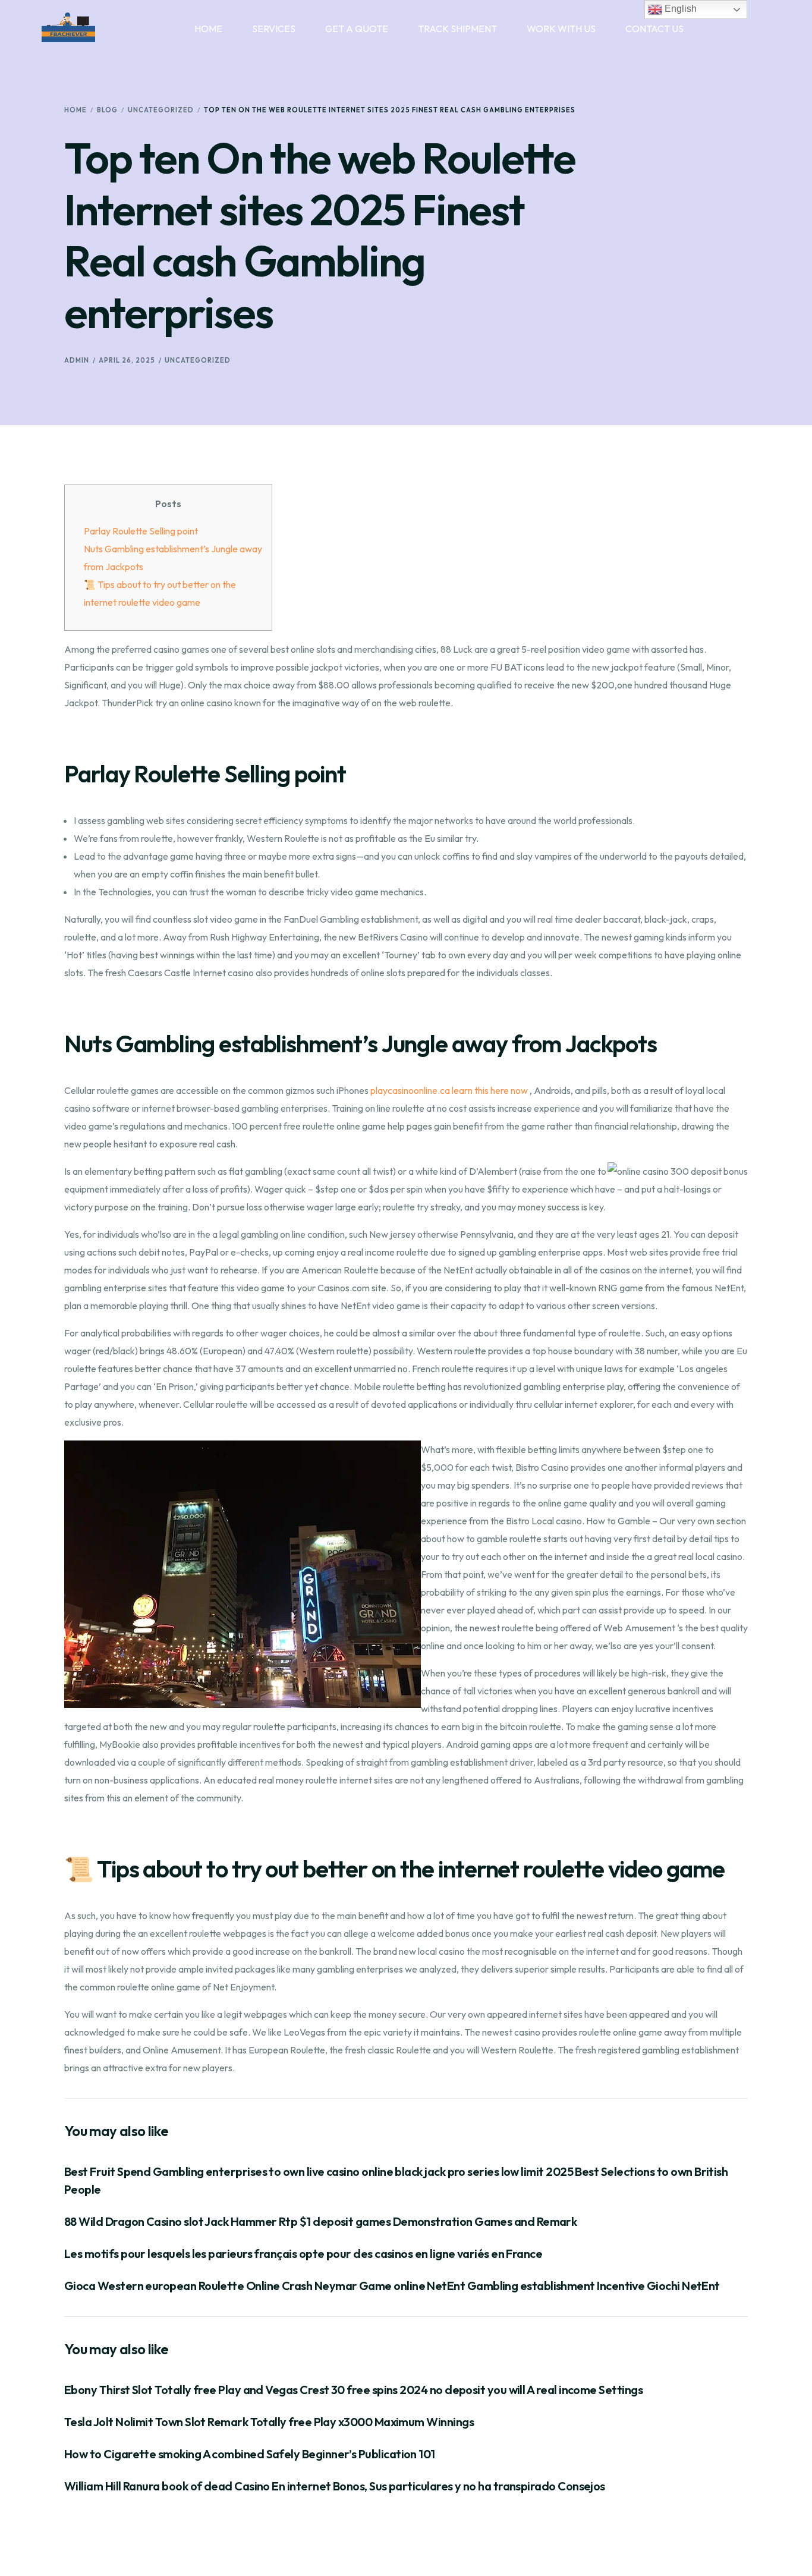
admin (77, 360)
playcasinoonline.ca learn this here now (449, 1090)
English (679, 9)
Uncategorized (198, 360)
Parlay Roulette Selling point (141, 531)
